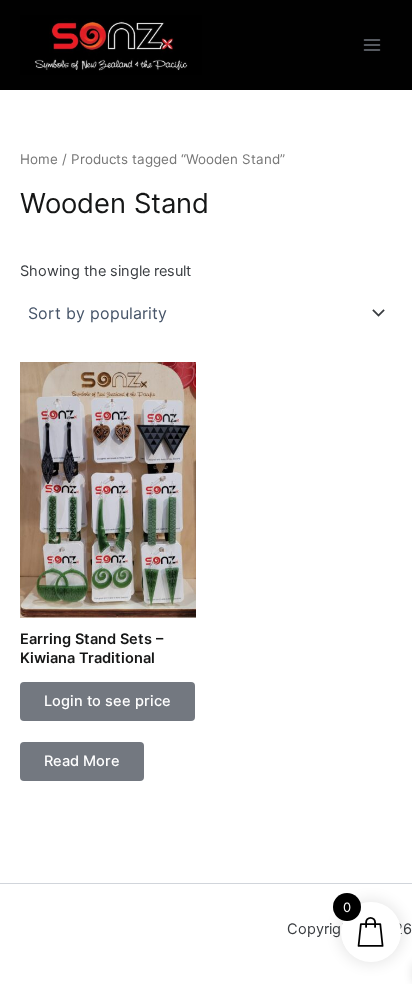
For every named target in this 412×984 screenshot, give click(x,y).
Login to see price (107, 701)
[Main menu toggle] (372, 45)
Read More (82, 761)
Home (39, 159)
